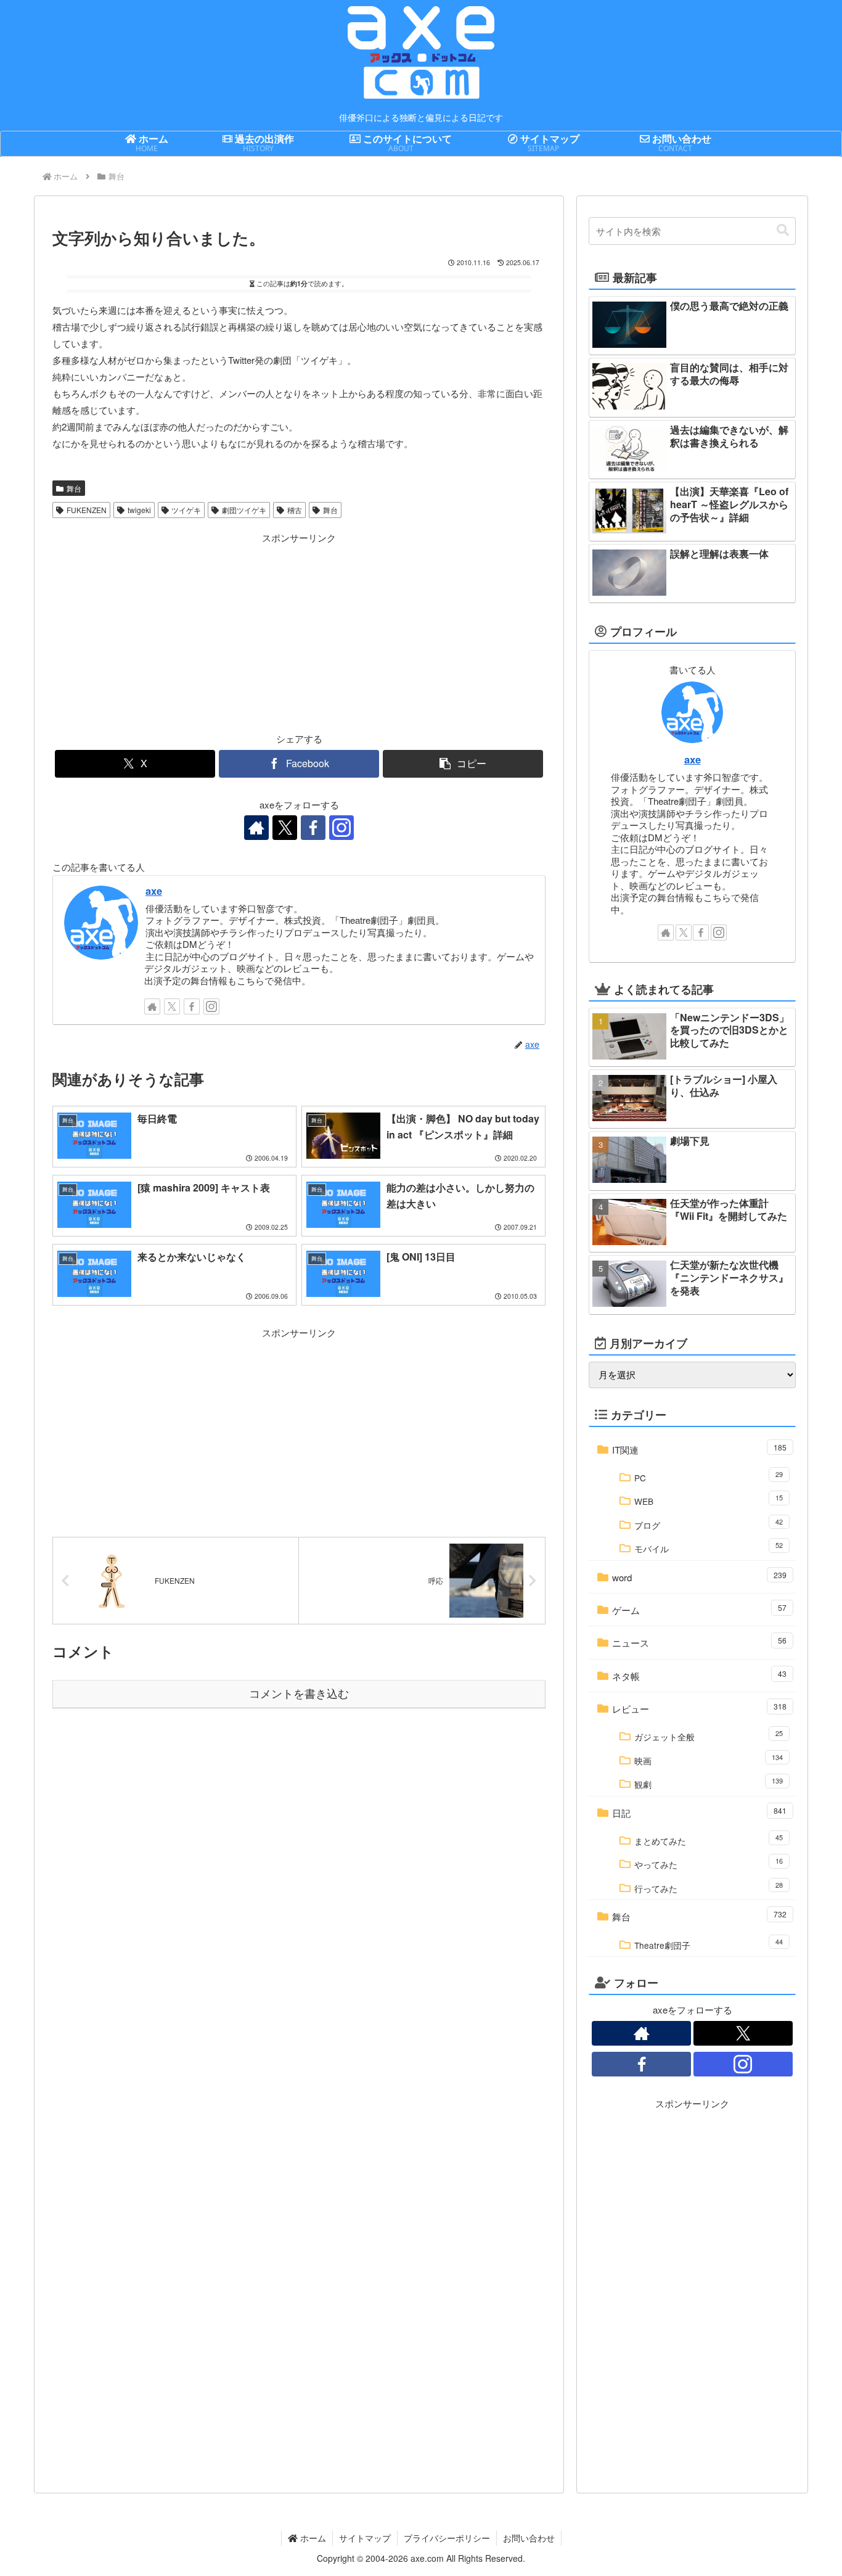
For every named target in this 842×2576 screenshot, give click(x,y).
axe (154, 891)
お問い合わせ (529, 2538)
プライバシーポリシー (447, 2538)
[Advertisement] (176, 632)
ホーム (312, 2538)
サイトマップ (365, 2538)
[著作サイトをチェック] (256, 828)
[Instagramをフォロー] (341, 828)
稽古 (295, 510)
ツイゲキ (186, 510)
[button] (463, 764)
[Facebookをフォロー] (313, 828)
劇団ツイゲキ (244, 510)
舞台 (74, 488)
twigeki (139, 510)
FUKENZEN (87, 510)
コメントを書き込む (299, 1694)
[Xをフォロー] (285, 828)
